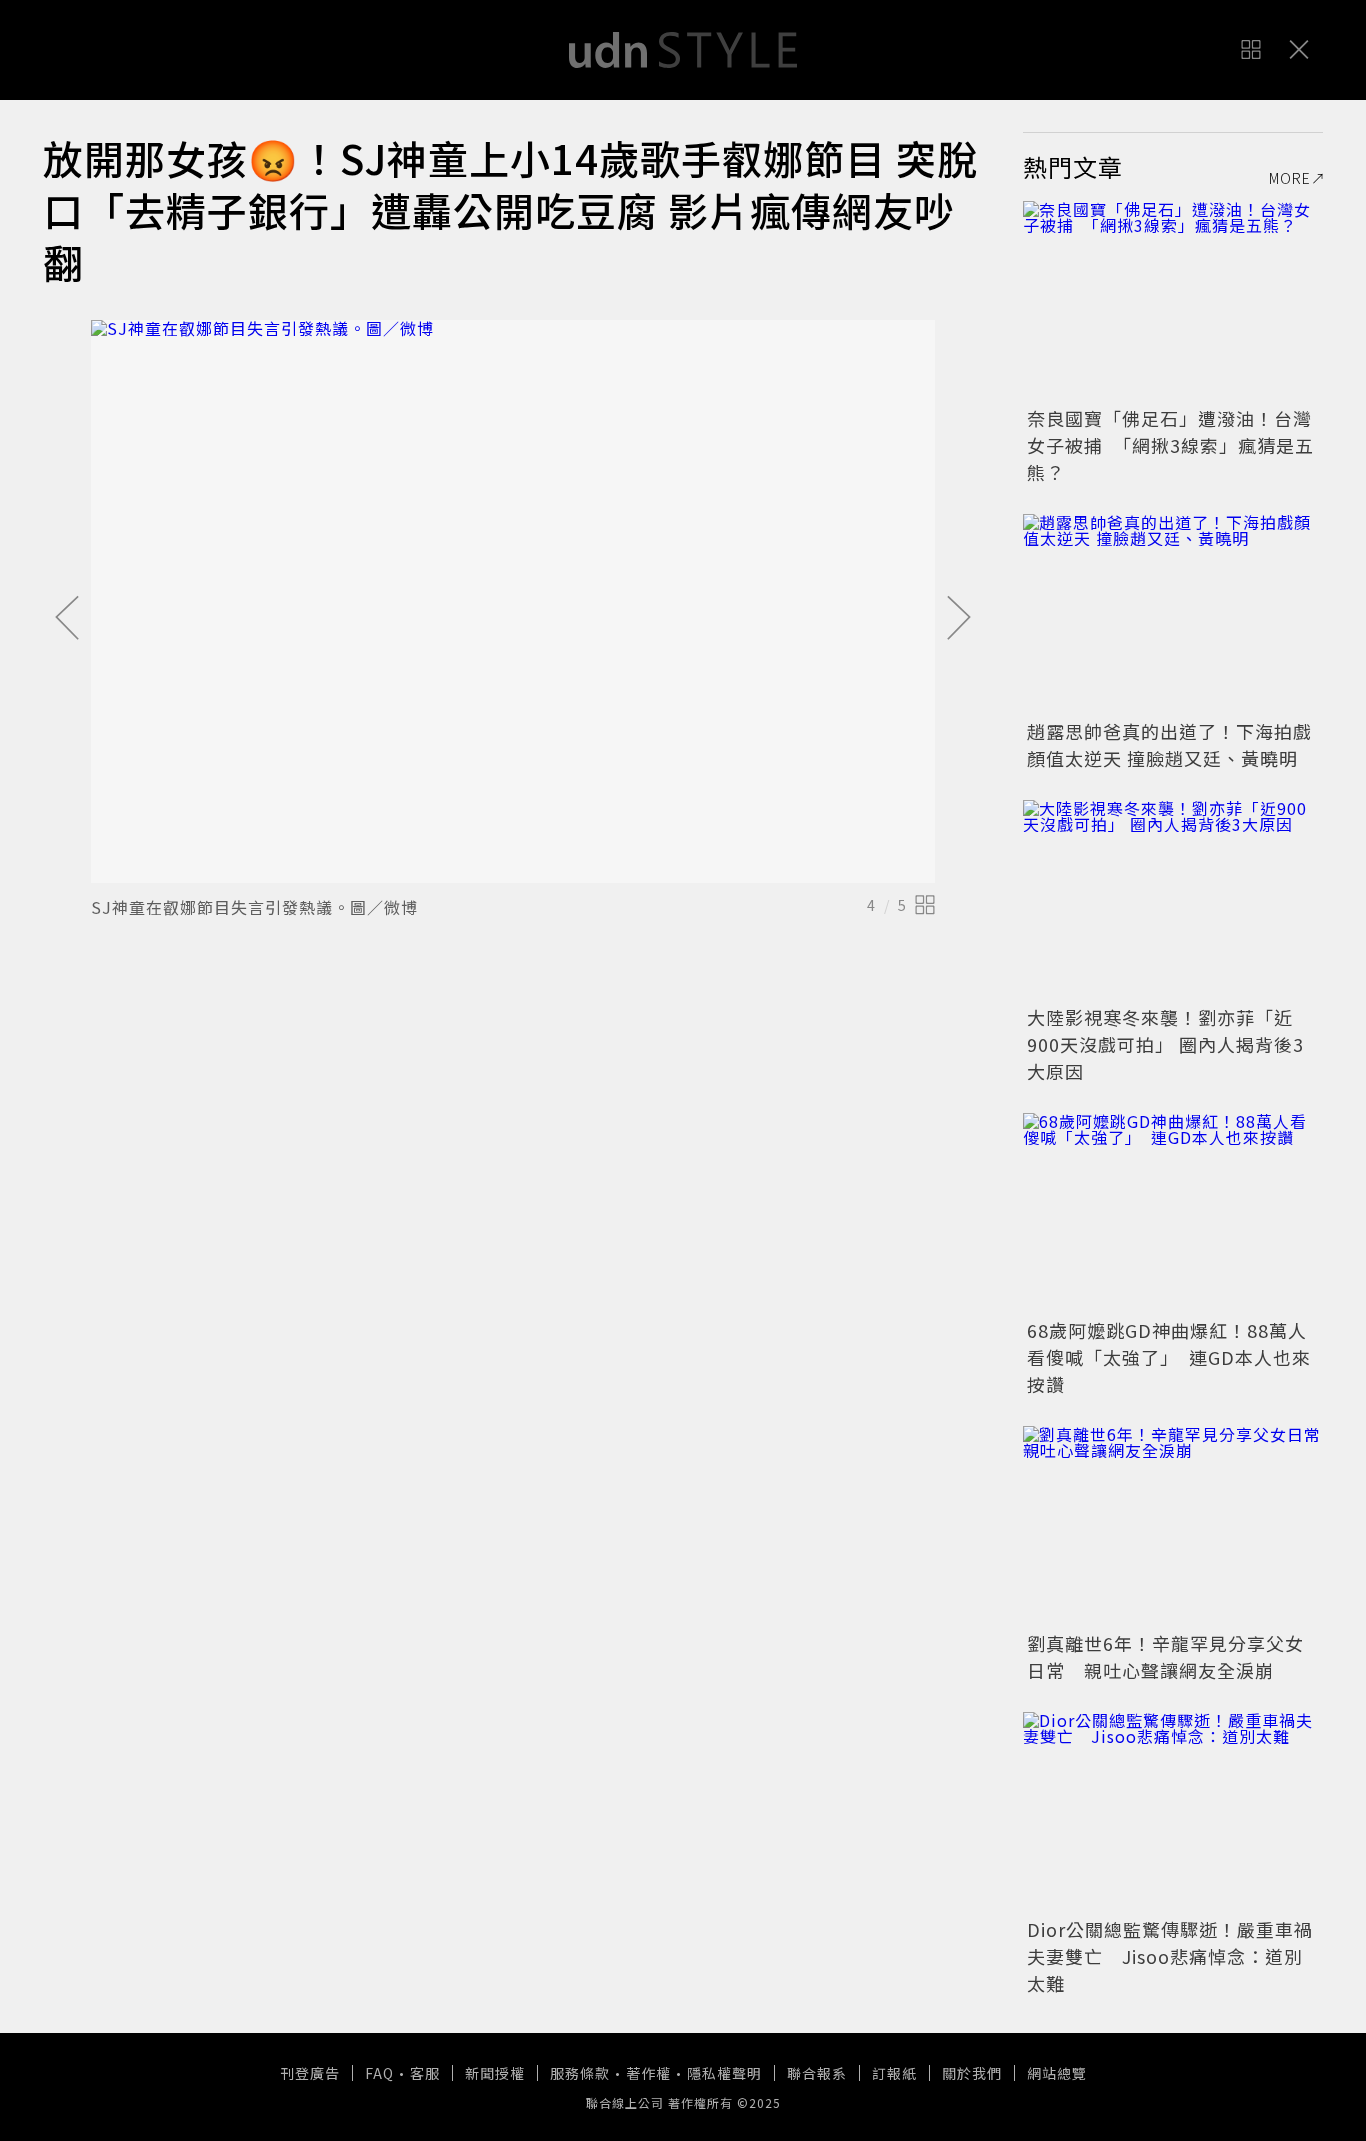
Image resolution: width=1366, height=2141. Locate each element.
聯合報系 (817, 2073)
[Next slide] (959, 619)
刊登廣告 (310, 2073)
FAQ (379, 2073)
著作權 (648, 2073)
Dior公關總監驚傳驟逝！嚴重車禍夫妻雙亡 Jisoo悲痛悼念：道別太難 (1170, 1956)
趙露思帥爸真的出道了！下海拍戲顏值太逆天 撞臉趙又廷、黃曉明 (1169, 744)
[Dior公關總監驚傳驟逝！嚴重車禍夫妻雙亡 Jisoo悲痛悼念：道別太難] (1173, 1812)
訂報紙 (894, 2073)
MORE (1290, 178)
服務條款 (580, 2073)
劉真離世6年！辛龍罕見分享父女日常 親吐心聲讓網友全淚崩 (1165, 1656)
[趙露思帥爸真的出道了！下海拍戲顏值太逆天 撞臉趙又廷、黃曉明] (1173, 614)
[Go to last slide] (67, 619)
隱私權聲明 (724, 2073)
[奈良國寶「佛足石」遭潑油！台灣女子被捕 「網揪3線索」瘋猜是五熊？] (1173, 301)
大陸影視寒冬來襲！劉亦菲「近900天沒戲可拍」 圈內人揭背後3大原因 (1165, 1044)
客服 (425, 2073)
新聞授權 (495, 2073)
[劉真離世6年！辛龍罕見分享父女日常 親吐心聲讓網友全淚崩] (1173, 1526)
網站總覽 (1057, 2073)
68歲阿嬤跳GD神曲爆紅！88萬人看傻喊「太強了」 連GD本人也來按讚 (1169, 1357)
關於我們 (972, 2073)
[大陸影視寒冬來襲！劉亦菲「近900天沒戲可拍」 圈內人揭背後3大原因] (1173, 900)
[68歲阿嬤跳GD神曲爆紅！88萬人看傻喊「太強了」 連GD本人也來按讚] (1173, 1213)
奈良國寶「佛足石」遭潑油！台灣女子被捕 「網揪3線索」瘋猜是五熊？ (1170, 445)
